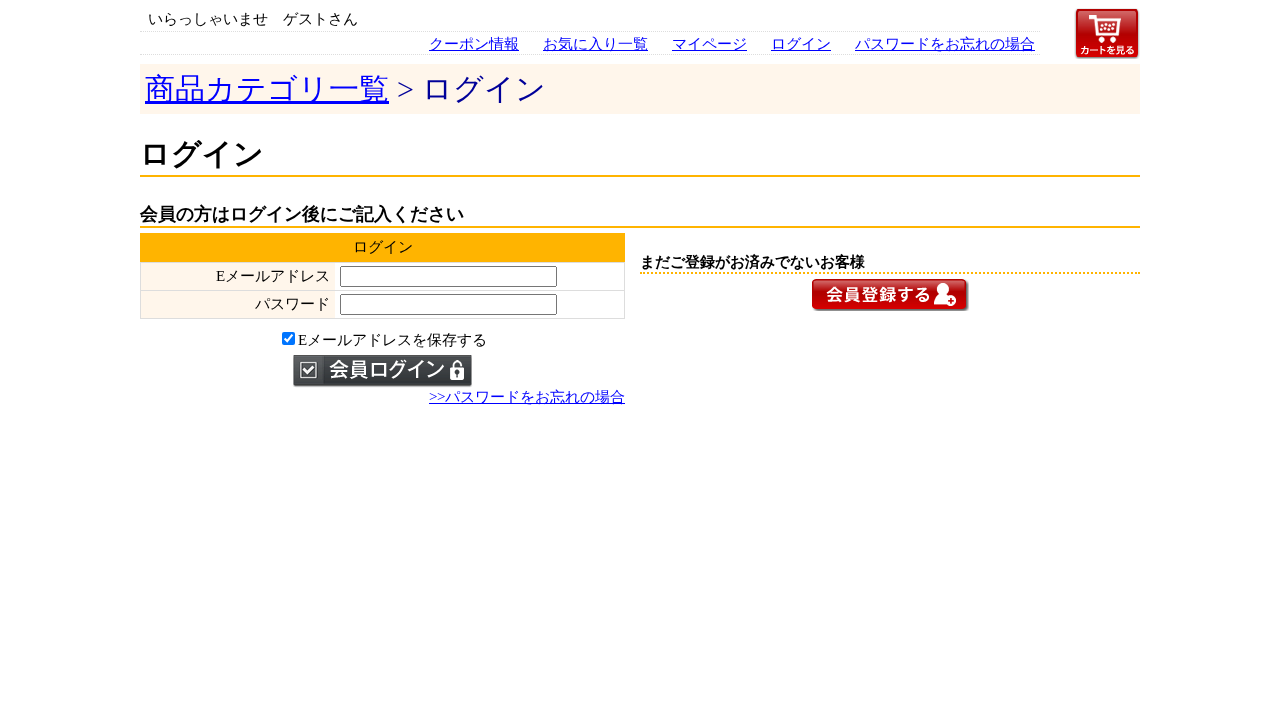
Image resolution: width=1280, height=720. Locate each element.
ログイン (801, 44)
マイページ (709, 44)
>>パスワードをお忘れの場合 (527, 397)
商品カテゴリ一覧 (267, 88)
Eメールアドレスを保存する (392, 340)
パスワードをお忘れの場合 (945, 44)
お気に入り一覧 (595, 44)
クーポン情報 (474, 44)
